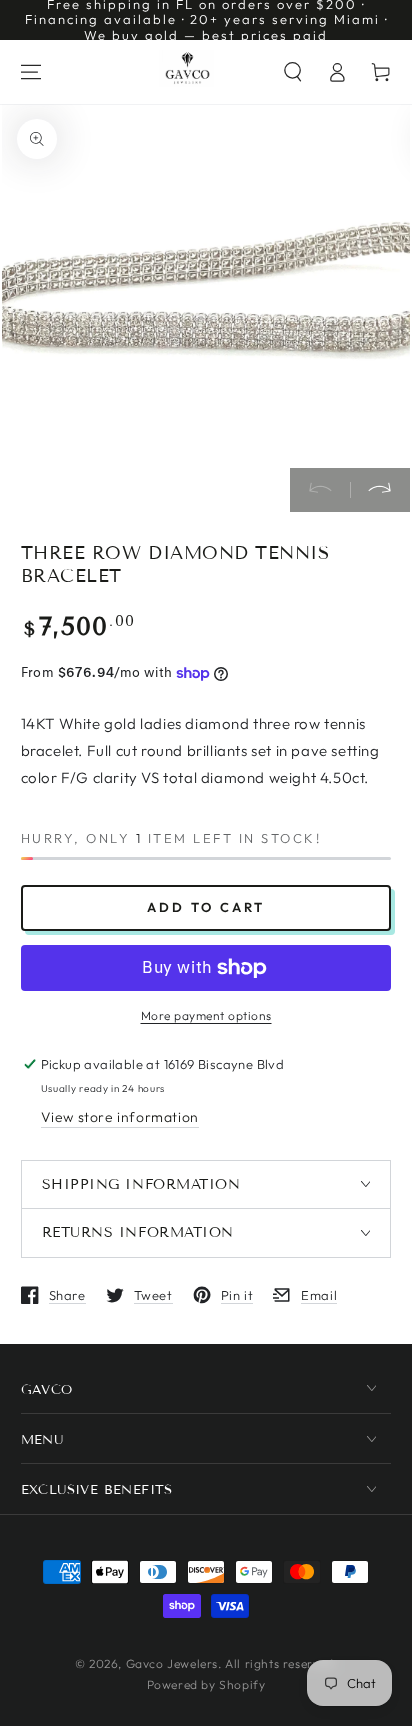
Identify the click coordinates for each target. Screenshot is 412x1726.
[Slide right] (380, 490)
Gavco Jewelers (172, 1663)
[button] (293, 72)
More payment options (206, 1015)
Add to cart (206, 907)
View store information (120, 1117)
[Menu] (31, 72)
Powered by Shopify (206, 1684)
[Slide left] (320, 490)
